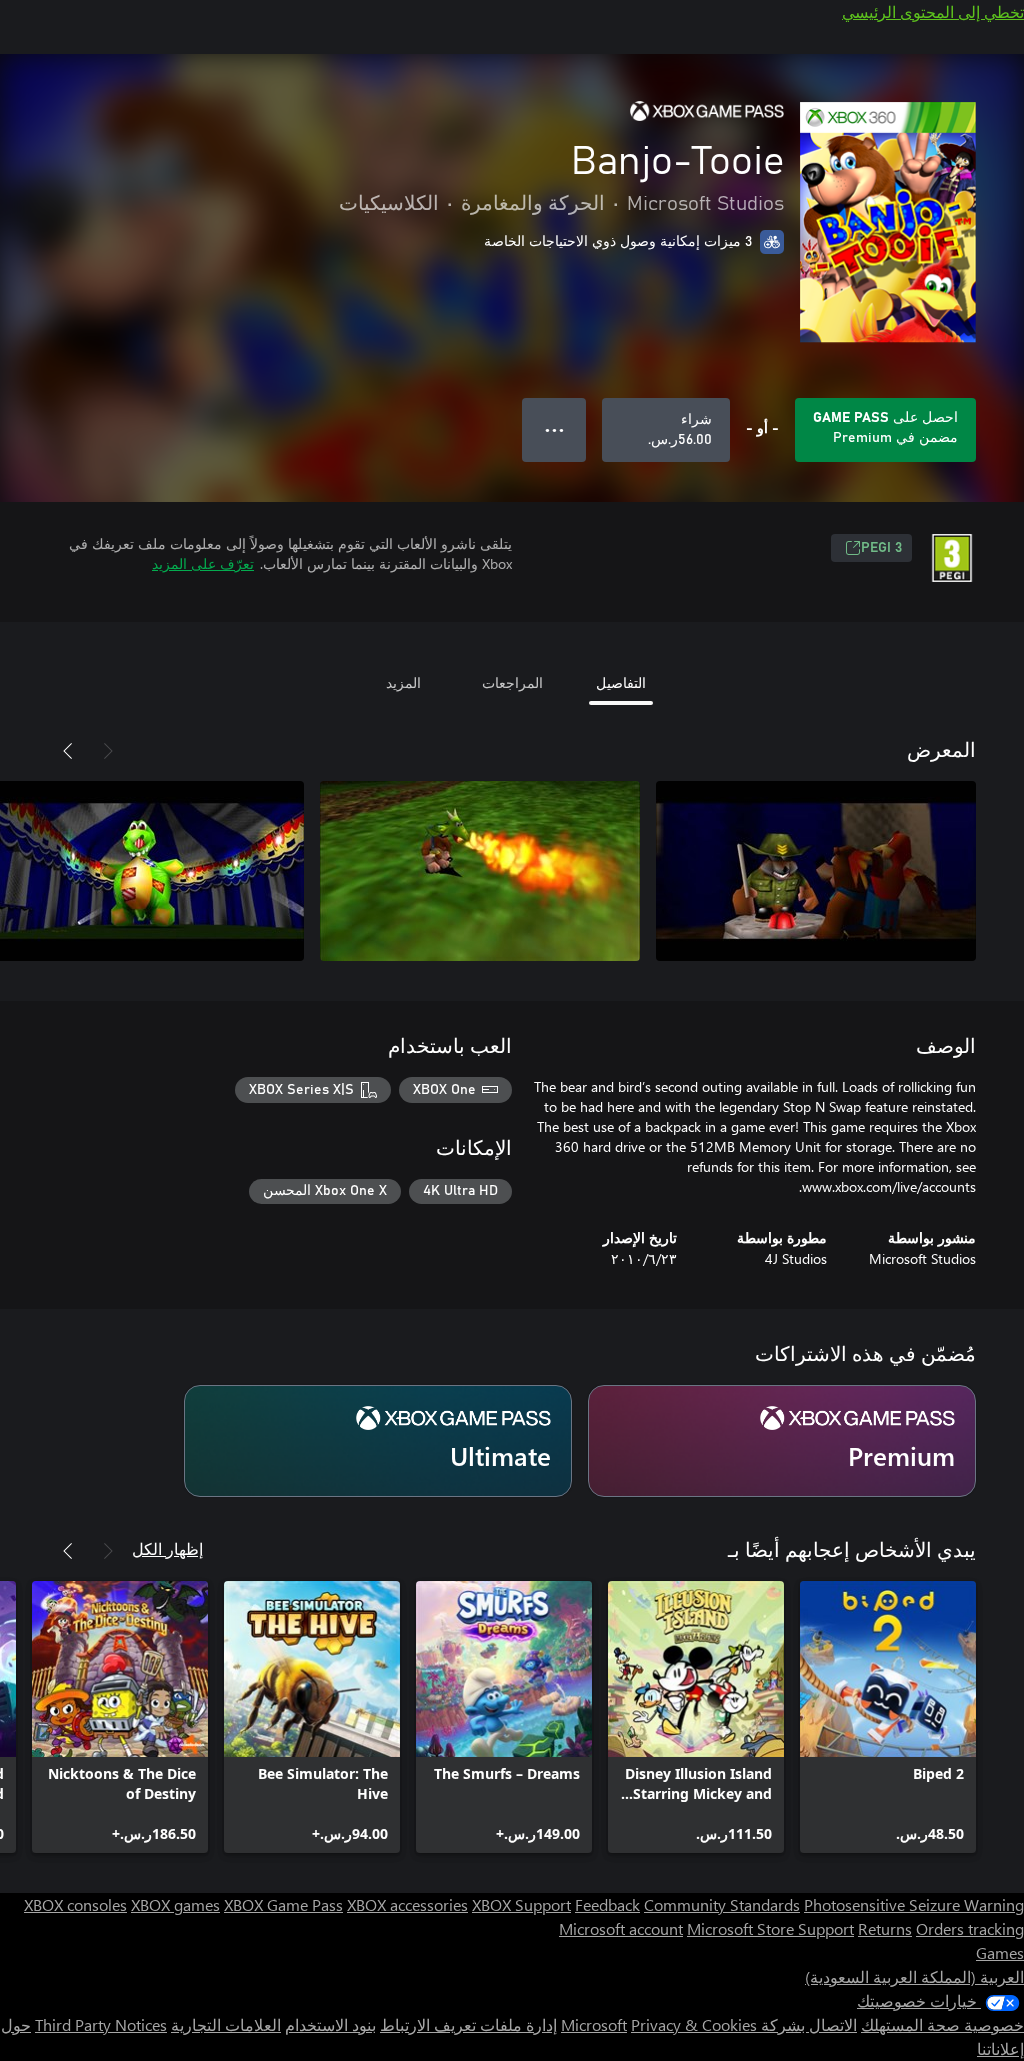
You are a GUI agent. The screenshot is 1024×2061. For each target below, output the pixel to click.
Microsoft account (621, 1928)
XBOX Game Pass (283, 1904)
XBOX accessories (407, 1904)
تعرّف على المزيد (203, 563)
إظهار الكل (167, 1548)
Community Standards (722, 1904)
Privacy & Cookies (694, 2024)
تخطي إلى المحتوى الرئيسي (933, 11)
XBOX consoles (75, 1904)
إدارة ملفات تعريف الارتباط (468, 2024)
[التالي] (68, 751)
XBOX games (175, 1904)
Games (1000, 1952)
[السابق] (108, 751)
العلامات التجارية (226, 2024)
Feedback (607, 1904)
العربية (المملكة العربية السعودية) (914, 1976)
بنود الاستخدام (330, 2024)
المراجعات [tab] (512, 682)
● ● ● (554, 429)
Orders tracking (970, 1928)
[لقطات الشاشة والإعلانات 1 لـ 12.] (816, 871)
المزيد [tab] (403, 682)
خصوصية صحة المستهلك (942, 2024)
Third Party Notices (101, 2024)
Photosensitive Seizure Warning (914, 1904)
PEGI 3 (881, 548)
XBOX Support (521, 1904)
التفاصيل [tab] (621, 682)
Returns (885, 1928)
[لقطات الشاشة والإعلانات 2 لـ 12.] (480, 871)
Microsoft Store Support (770, 1928)
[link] (888, 1717)
